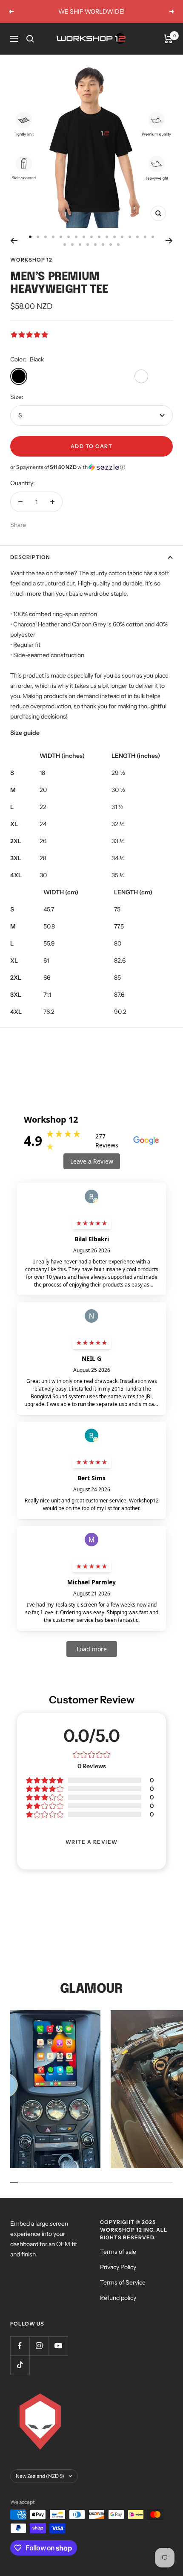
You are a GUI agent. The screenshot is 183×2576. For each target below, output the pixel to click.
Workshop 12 (31, 260)
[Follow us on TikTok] (20, 2365)
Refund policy (118, 2298)
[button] (91, 467)
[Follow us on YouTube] (58, 2346)
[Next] (169, 241)
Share (18, 525)
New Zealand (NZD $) (40, 2476)
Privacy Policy (118, 2267)
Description (30, 557)
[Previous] (14, 241)
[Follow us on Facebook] (20, 2346)
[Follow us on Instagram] (39, 2346)
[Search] (30, 39)
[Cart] (168, 39)
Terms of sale (118, 2252)
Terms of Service (123, 2282)
